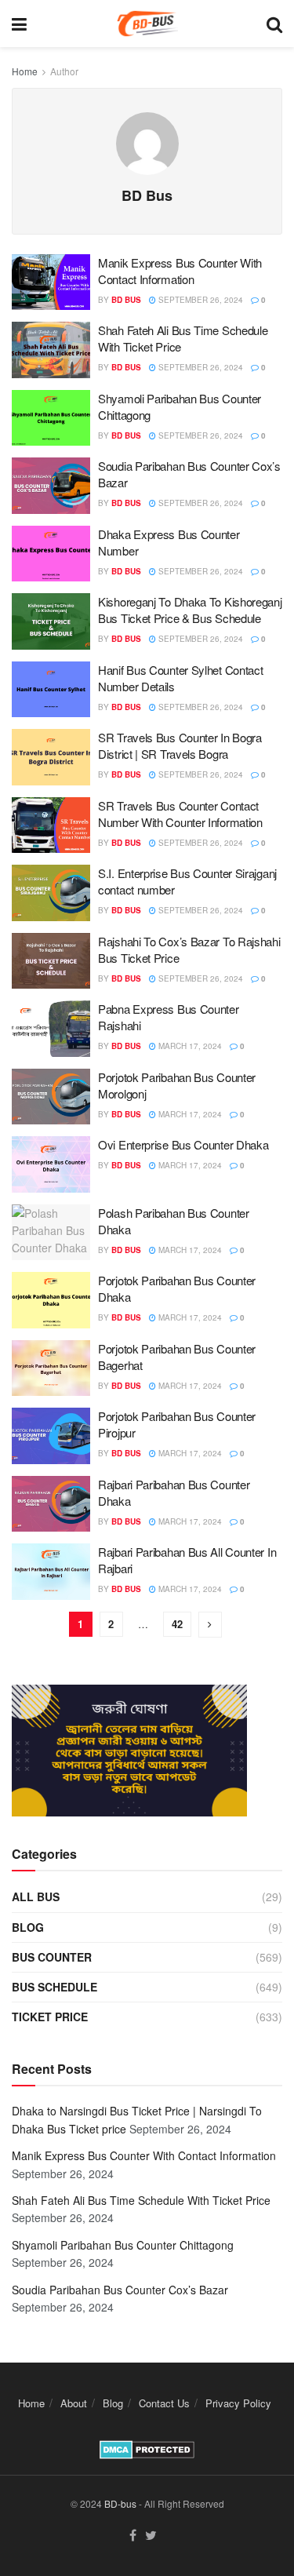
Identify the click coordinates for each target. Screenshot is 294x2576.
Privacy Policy (238, 2403)
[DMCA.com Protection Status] (147, 2448)
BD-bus (120, 2503)
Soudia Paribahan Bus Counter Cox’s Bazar (120, 2290)
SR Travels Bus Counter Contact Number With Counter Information (180, 814)
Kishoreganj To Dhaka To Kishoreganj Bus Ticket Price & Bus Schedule (190, 610)
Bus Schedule (54, 1987)
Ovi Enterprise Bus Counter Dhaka (183, 1144)
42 (177, 1624)
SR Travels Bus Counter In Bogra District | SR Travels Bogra (180, 745)
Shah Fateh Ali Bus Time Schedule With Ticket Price (141, 2200)
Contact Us (164, 2403)
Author (64, 71)
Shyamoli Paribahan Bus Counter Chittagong (123, 2245)
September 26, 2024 (200, 300)
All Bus (36, 1896)
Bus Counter (52, 1957)
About (74, 2403)
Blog (28, 1927)
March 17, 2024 (189, 1046)
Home (25, 71)
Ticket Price (50, 2017)
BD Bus (126, 300)
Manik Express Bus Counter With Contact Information (180, 271)
